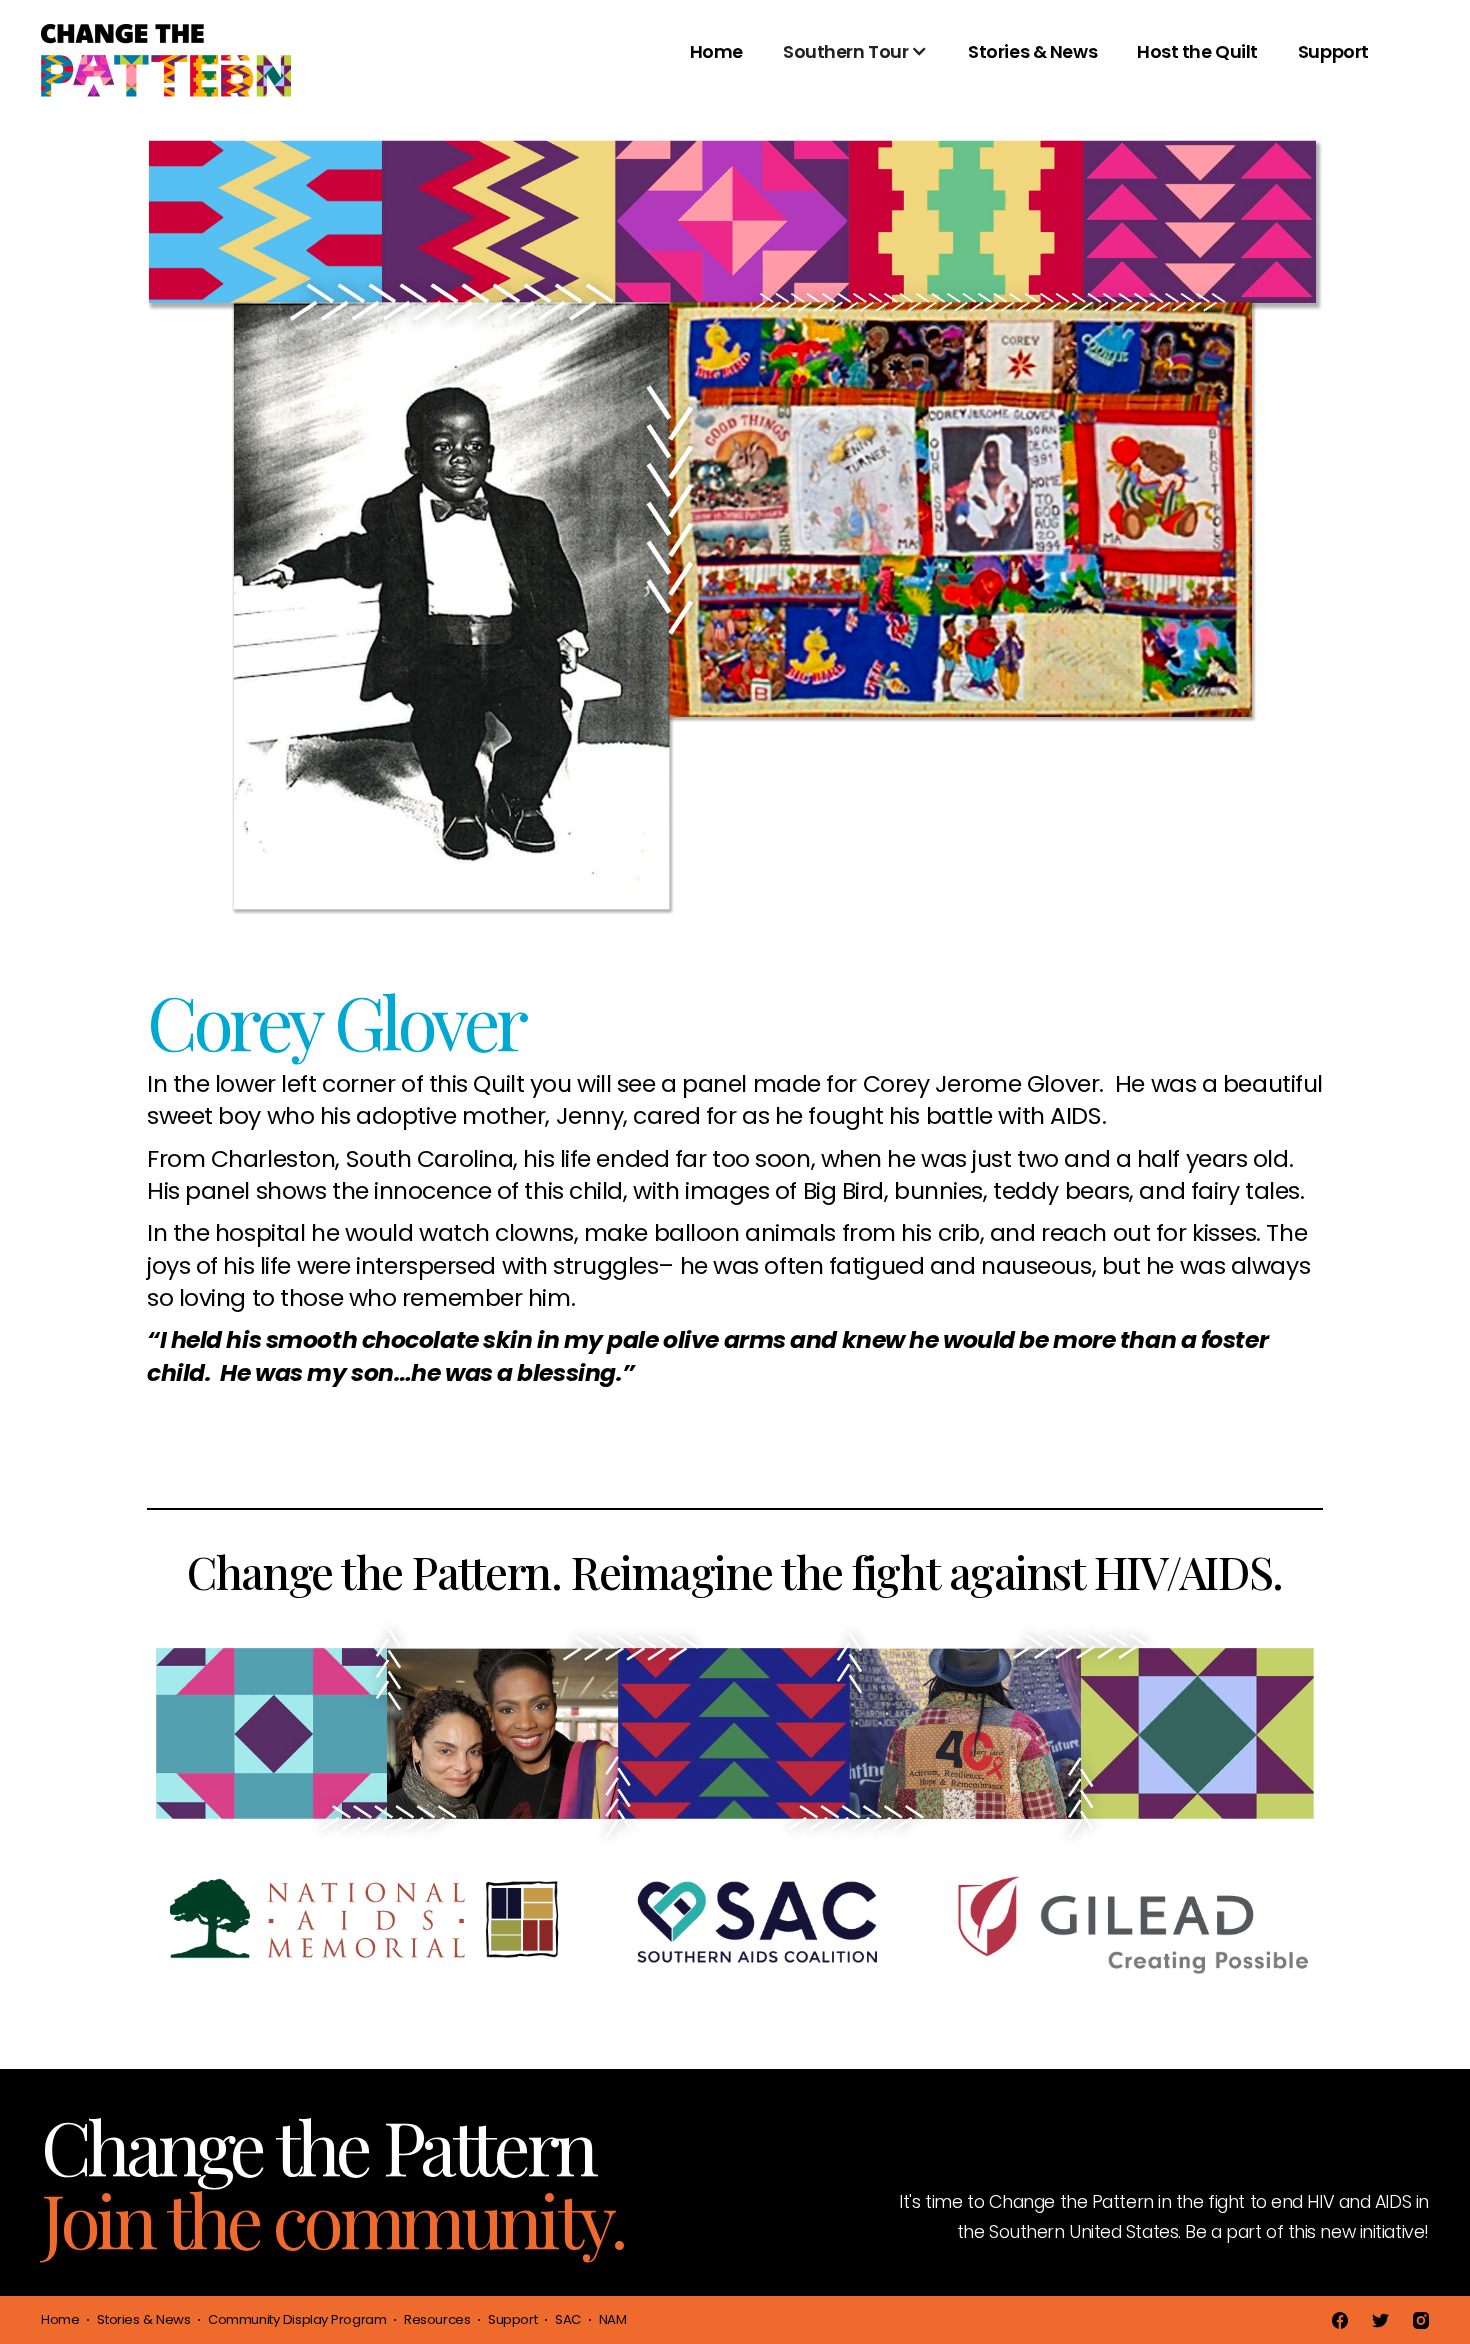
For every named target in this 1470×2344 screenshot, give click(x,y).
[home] (166, 62)
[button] (855, 62)
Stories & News (1032, 52)
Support (1333, 52)
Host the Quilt (1197, 52)
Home (716, 52)
